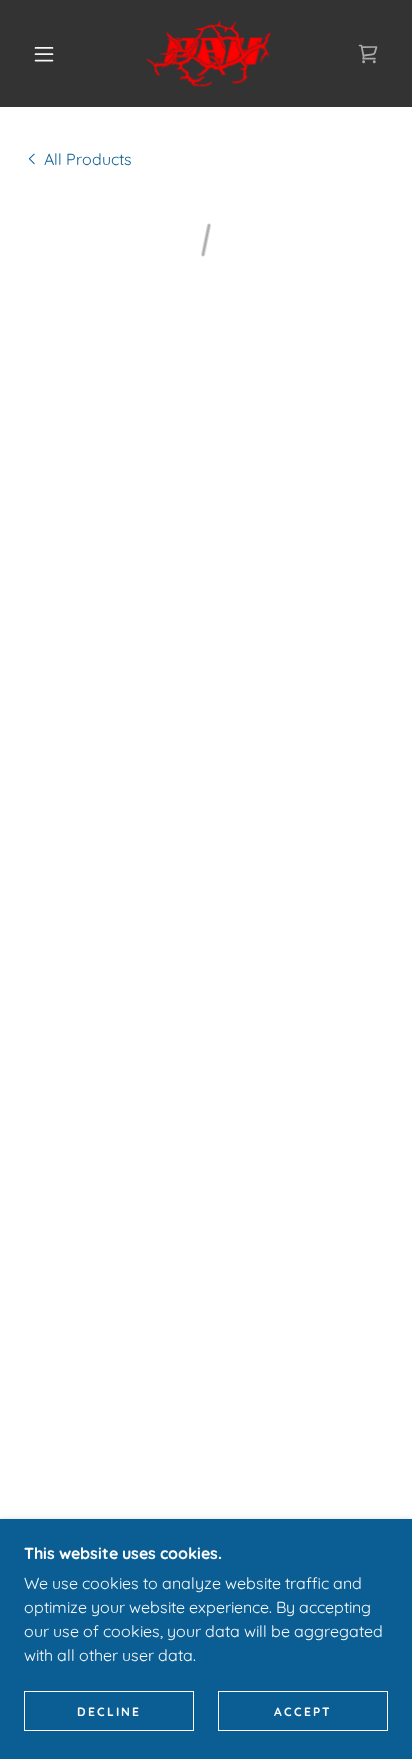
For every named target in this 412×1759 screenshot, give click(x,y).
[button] (44, 54)
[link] (208, 53)
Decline (109, 1711)
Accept (303, 1711)
